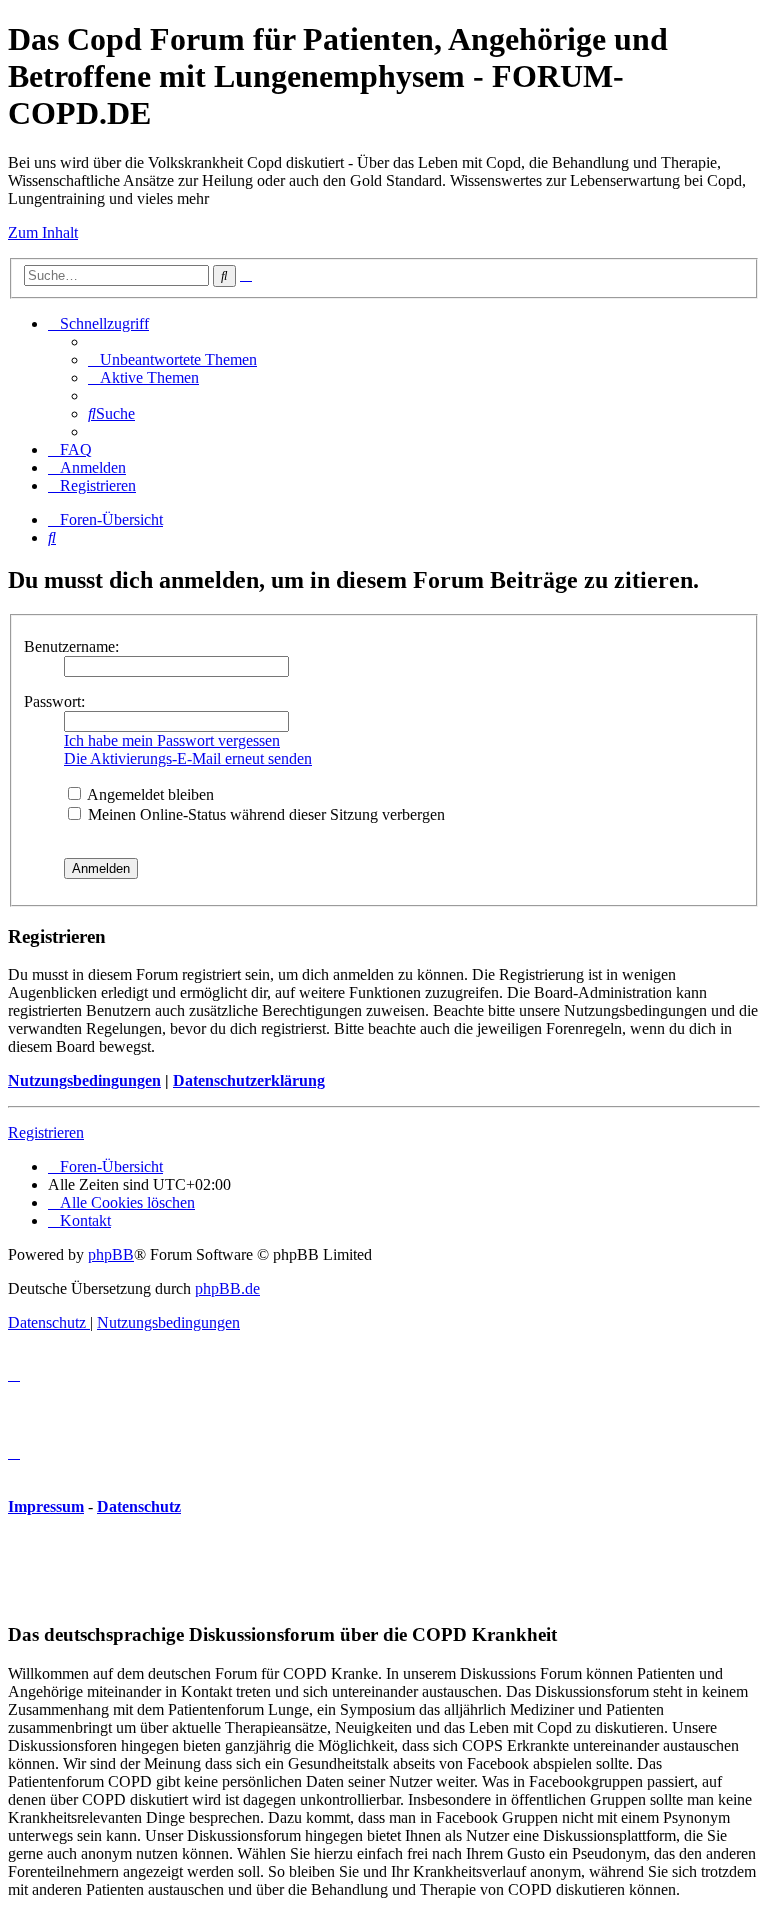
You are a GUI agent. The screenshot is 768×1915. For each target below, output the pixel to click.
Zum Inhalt (43, 232)
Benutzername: (71, 646)
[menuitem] (172, 359)
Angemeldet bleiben (149, 794)
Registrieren (46, 1132)
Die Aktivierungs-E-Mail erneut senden (188, 758)
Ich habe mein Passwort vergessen (172, 740)
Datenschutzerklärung (249, 1080)
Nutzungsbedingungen (84, 1080)
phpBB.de (227, 1288)
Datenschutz (139, 1506)
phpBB (111, 1254)
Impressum (46, 1506)
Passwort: (54, 701)
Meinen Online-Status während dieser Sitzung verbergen (264, 814)
